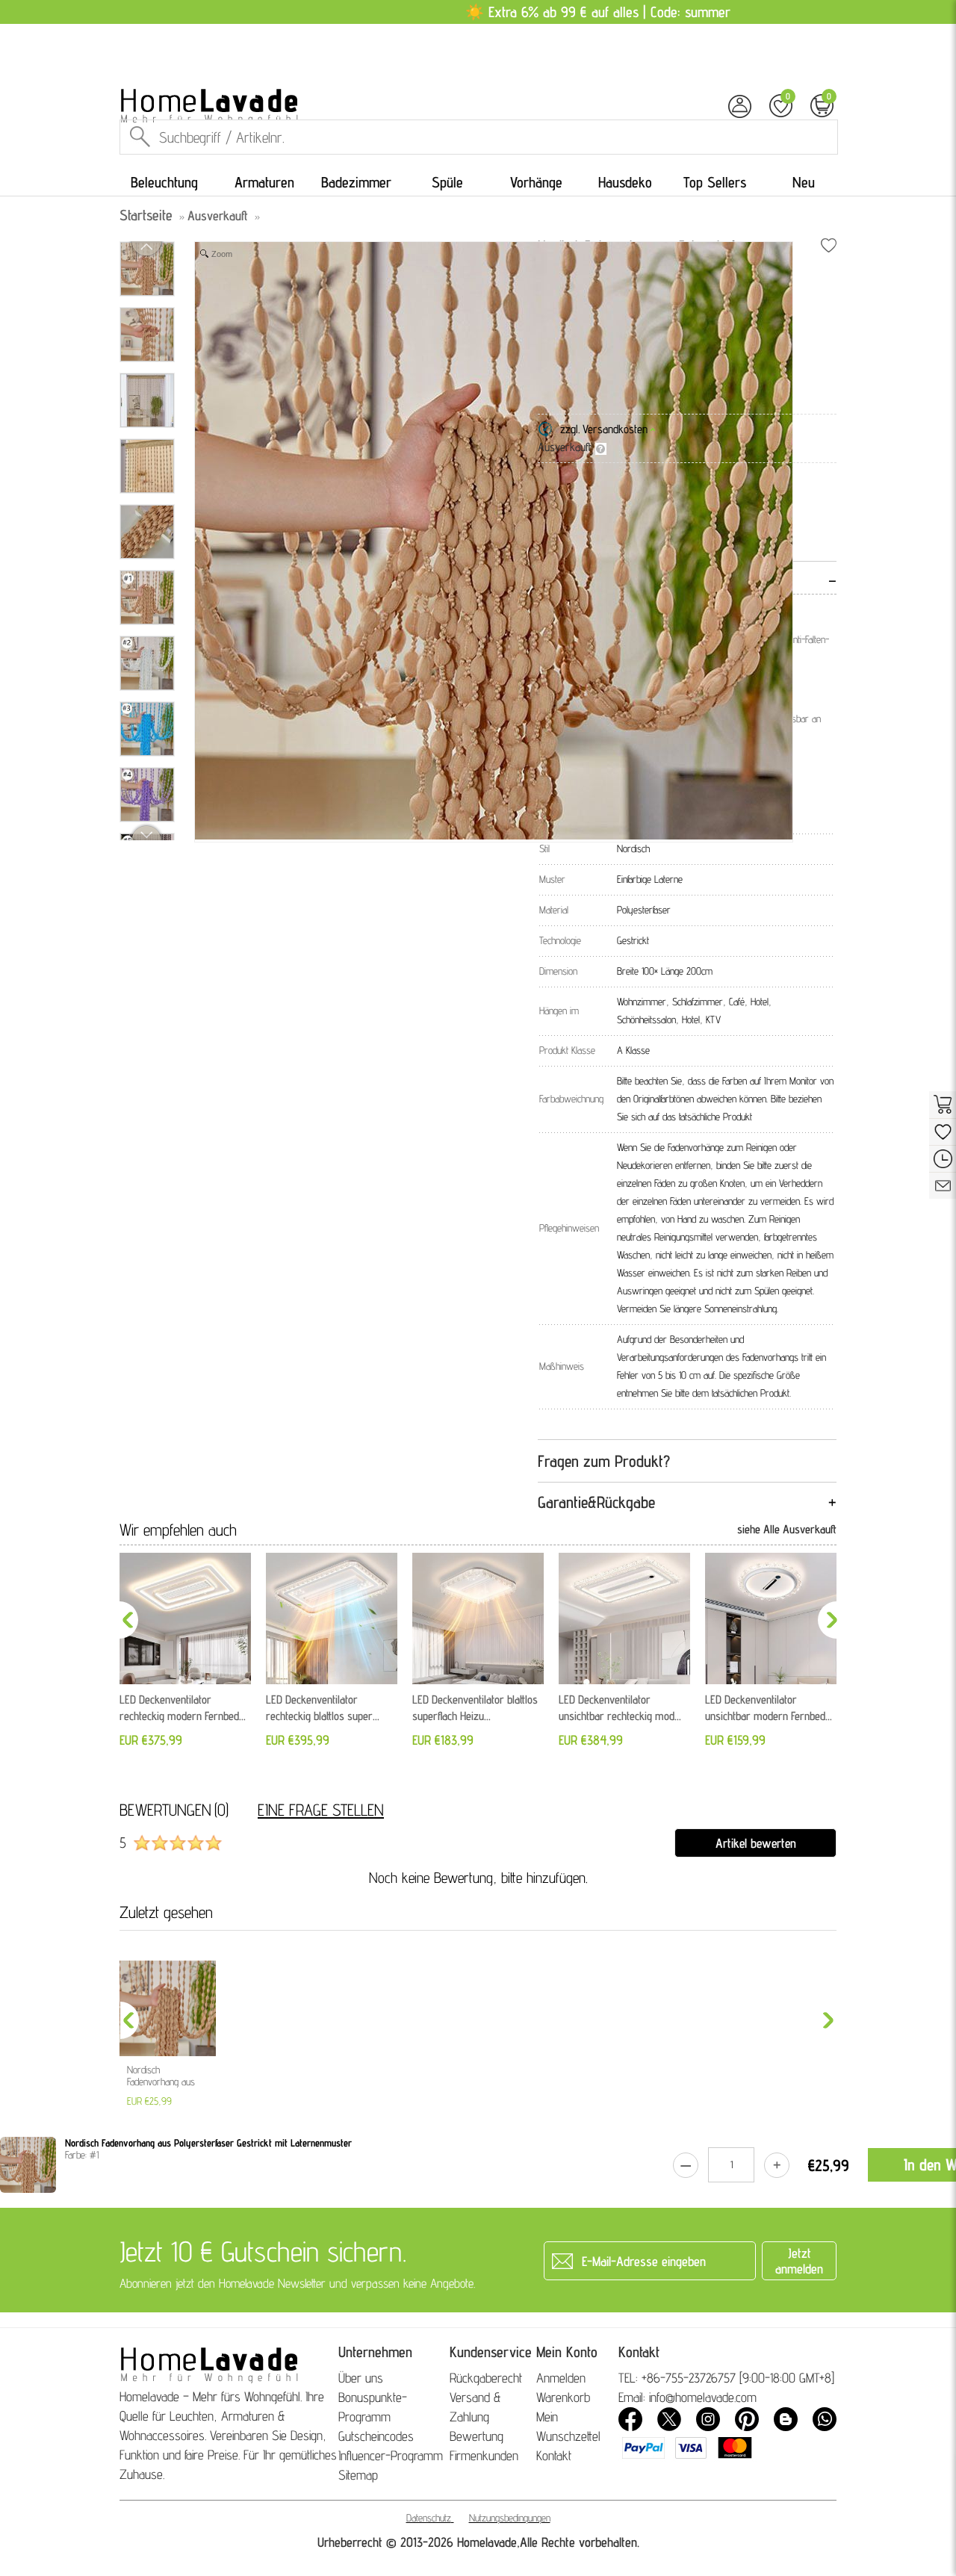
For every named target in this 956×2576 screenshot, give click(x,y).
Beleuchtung (164, 182)
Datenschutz (429, 2518)
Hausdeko (625, 182)
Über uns (361, 2378)
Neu (804, 182)
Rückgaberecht (486, 2378)
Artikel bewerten (756, 1843)
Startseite (146, 215)
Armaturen (264, 182)
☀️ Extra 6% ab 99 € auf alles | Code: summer (598, 12)
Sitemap (358, 2475)
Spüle (447, 182)
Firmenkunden (484, 2455)
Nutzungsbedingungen (510, 2518)
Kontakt (554, 2455)
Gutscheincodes (376, 2436)
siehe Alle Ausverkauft (787, 1529)
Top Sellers (715, 182)
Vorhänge (536, 182)
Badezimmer (356, 182)
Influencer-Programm (391, 2455)
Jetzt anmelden (799, 2261)
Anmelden (561, 2378)
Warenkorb (563, 2397)
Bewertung (477, 2436)
